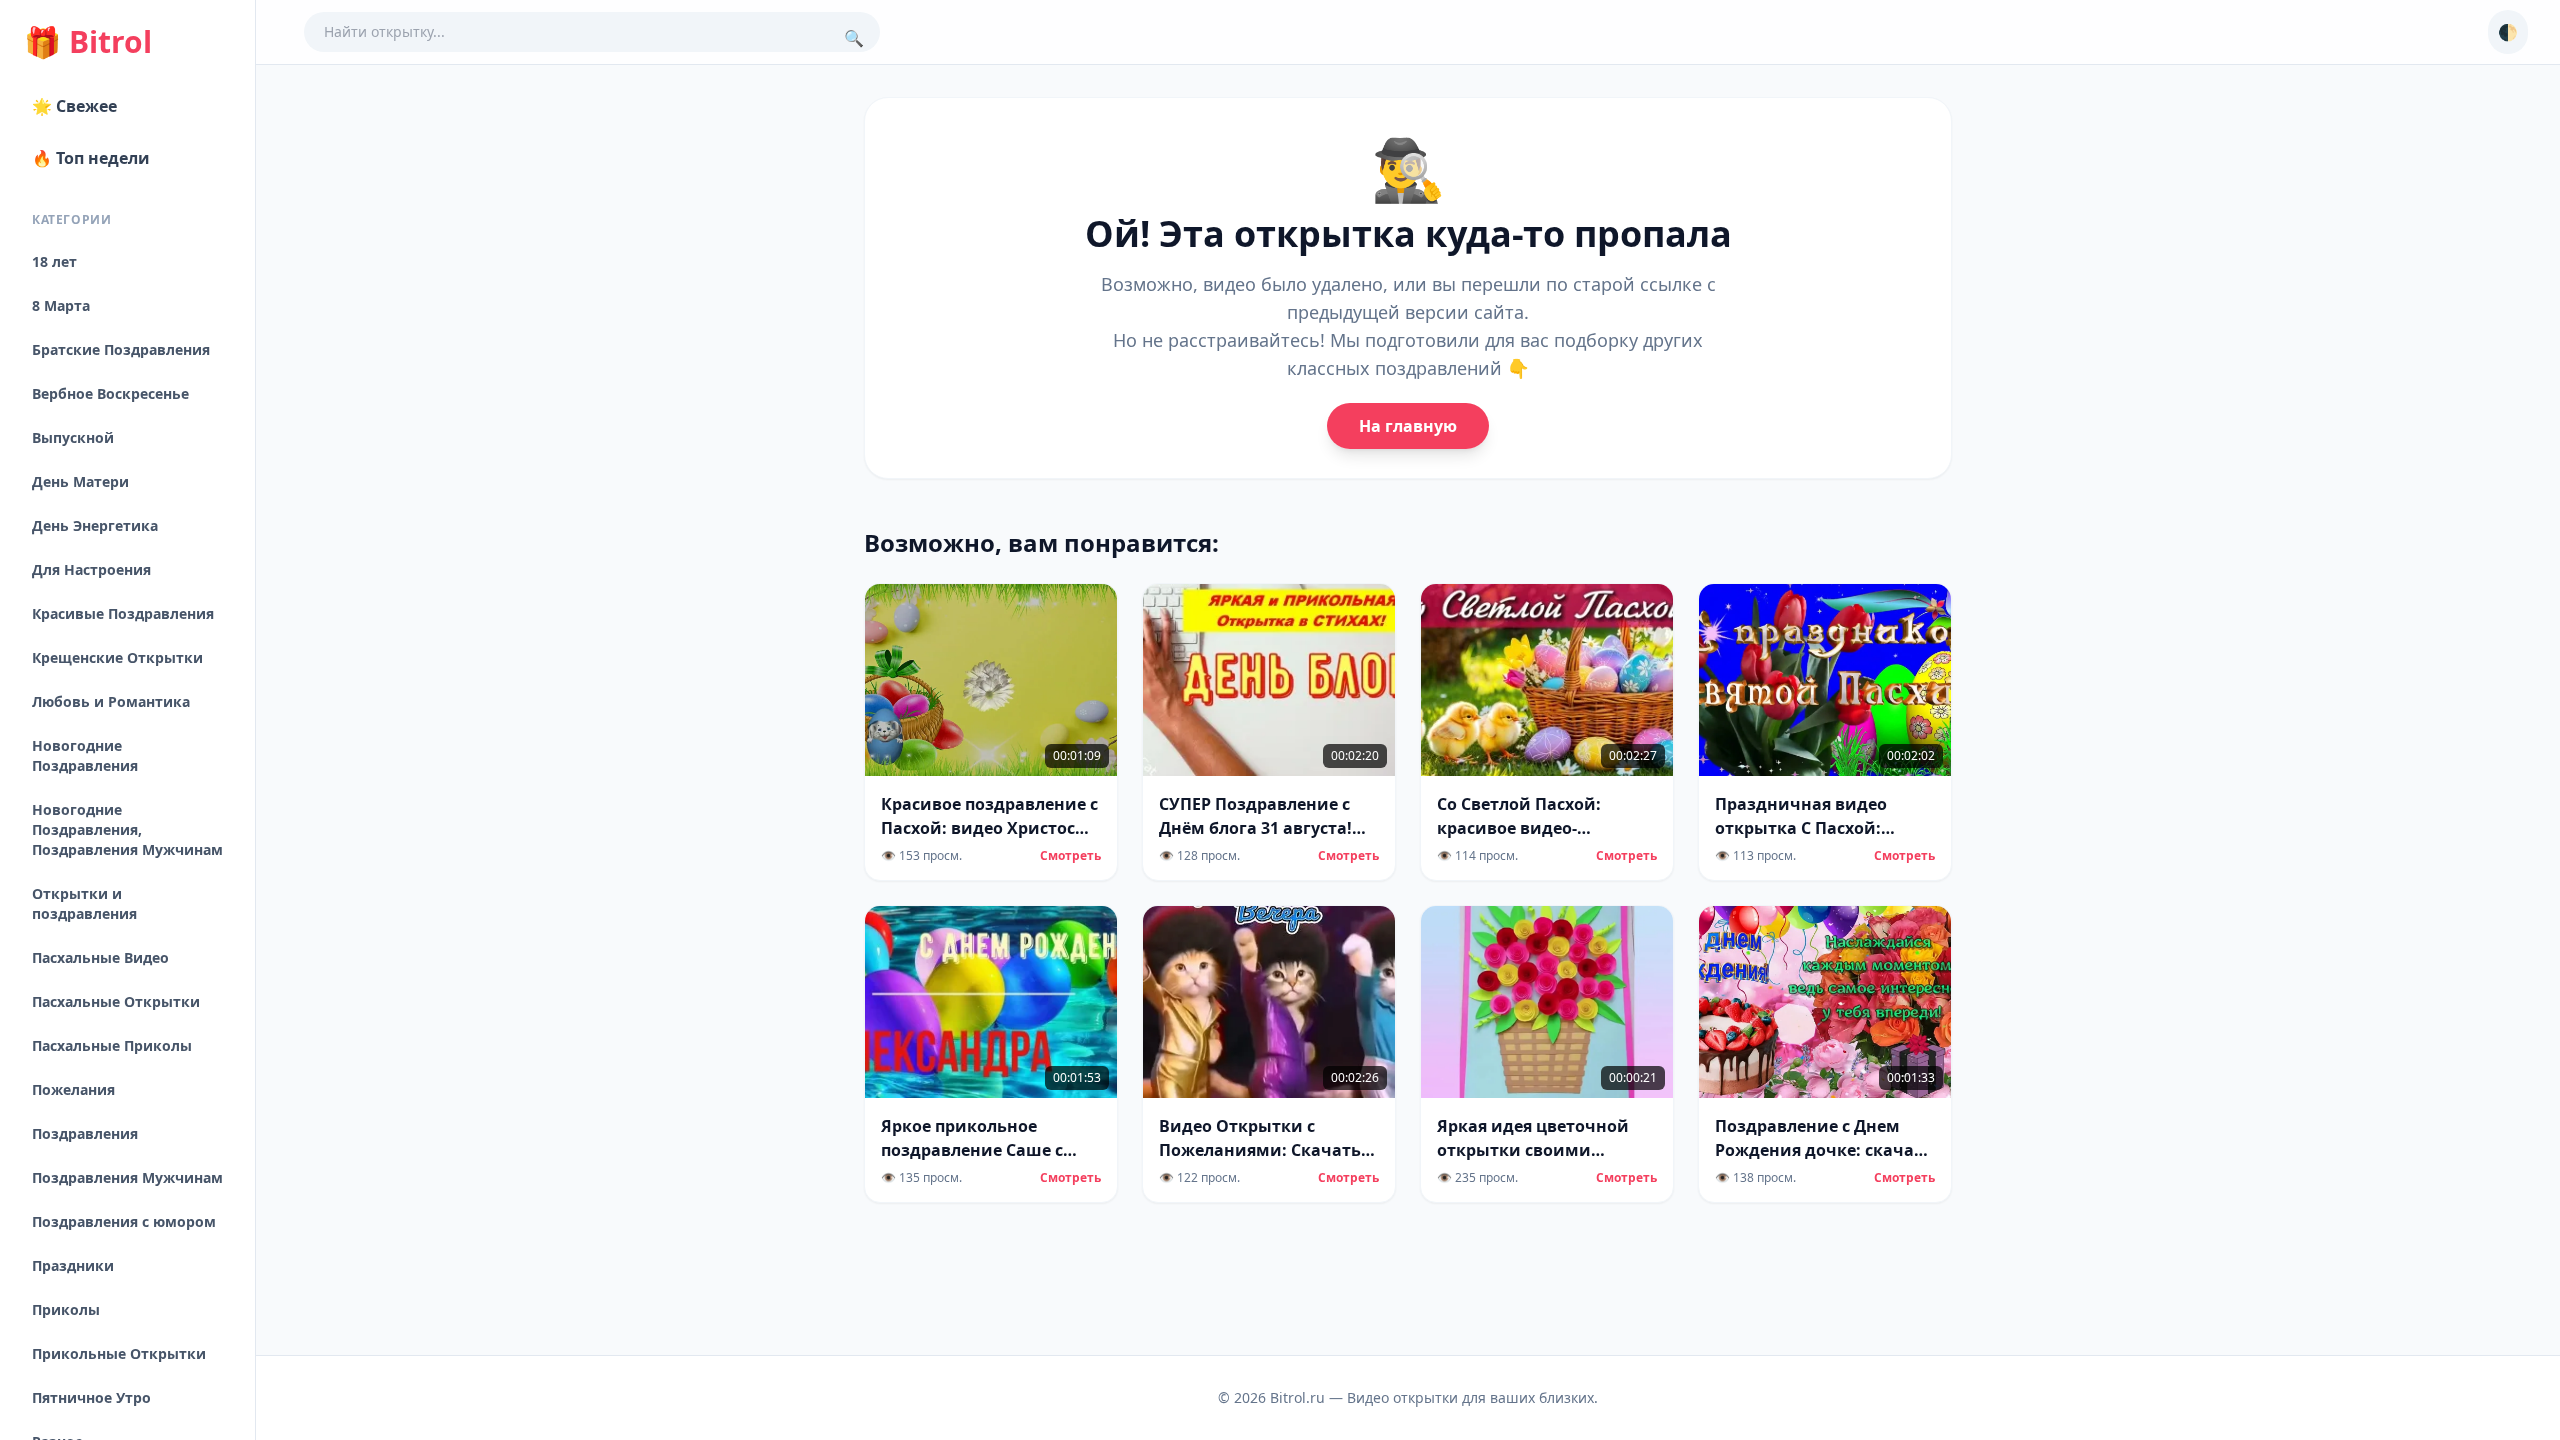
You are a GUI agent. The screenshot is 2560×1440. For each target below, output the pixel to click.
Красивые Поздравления (123, 613)
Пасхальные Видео (100, 957)
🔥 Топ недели (91, 158)
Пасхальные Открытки (116, 1001)
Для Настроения (91, 569)
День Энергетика (95, 525)
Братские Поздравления (121, 349)
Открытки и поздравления (84, 903)
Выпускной (73, 437)
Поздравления (85, 1133)
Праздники (73, 1265)
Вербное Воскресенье (110, 393)
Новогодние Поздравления (85, 755)
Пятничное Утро (91, 1397)
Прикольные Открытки (119, 1353)
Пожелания (73, 1089)
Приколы (66, 1309)
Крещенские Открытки (117, 657)
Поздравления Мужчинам (127, 1177)
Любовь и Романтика (111, 701)
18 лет (54, 261)
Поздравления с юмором (124, 1221)
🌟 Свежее (74, 106)
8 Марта (61, 305)
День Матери (80, 481)
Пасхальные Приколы (112, 1045)
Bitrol (88, 42)
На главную (1408, 426)
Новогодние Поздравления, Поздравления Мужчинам (127, 829)
